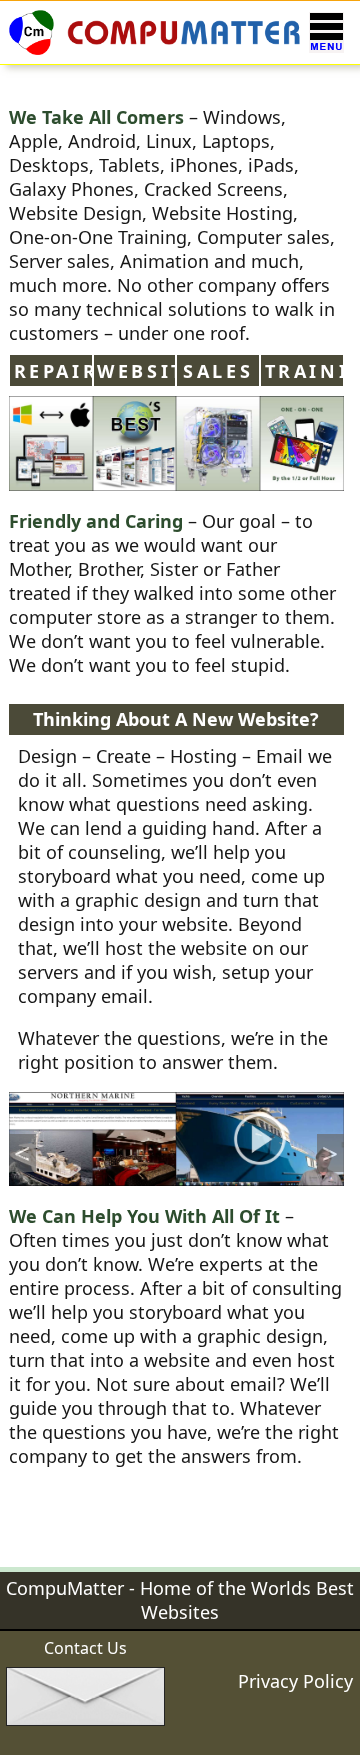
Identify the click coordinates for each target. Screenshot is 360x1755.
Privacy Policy (295, 1681)
